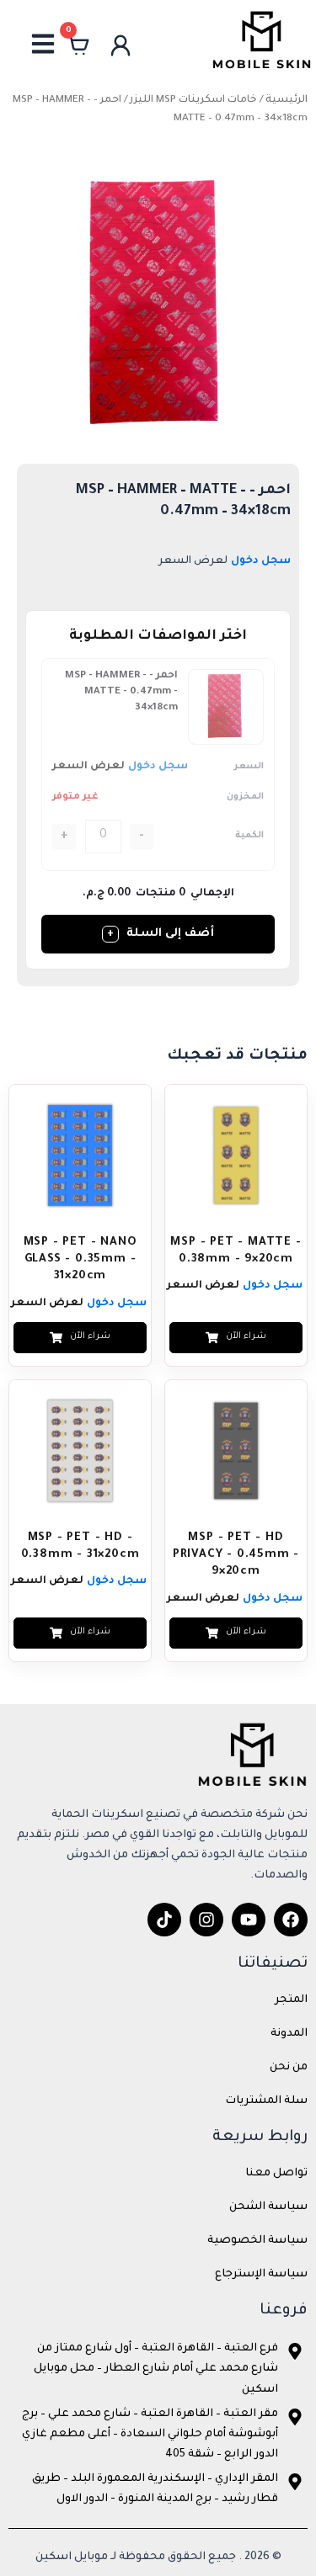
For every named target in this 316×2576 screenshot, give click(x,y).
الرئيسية (287, 100)
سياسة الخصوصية (257, 2241)
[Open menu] (43, 44)
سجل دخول (261, 561)
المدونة (289, 2034)
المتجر (291, 2000)
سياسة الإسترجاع (261, 2275)
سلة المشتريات (266, 2101)
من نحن (289, 2068)
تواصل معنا (276, 2174)
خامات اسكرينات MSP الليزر (193, 100)
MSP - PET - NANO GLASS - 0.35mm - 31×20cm (80, 1260)
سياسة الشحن (268, 2207)
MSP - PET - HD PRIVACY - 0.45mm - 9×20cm (236, 1555)
